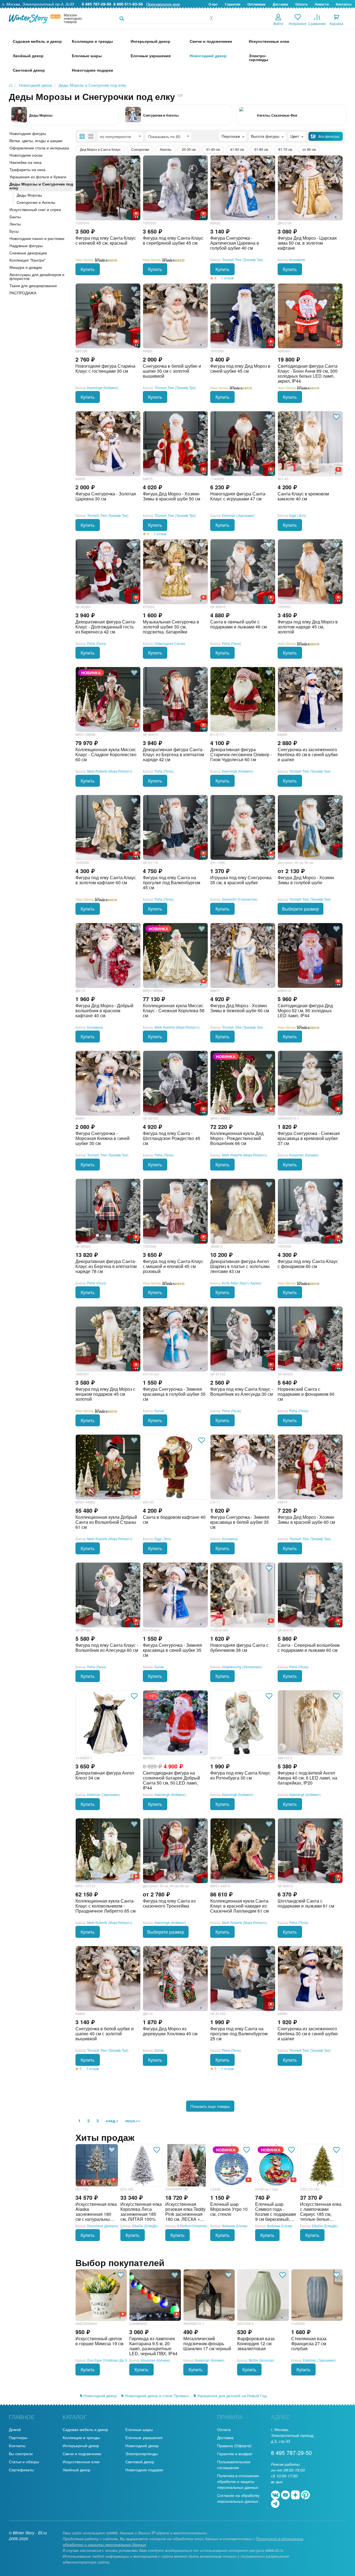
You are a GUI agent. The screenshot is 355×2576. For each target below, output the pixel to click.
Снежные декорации (28, 253)
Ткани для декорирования (33, 285)
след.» (112, 2121)
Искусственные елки (81, 2462)
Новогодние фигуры (28, 133)
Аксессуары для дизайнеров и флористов (37, 276)
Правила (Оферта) (234, 2445)
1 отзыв (227, 278)
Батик (159, 1411)
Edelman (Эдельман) (238, 515)
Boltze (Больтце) (262, 2360)
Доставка (280, 4)
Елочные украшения (144, 2437)
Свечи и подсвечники (82, 2454)
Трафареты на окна (27, 169)
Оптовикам (256, 4)
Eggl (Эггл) (298, 515)
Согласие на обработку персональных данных (238, 2498)
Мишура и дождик (26, 267)
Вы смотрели (21, 2454)
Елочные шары (139, 2429)
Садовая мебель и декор (85, 2429)
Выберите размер (301, 909)
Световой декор (140, 2462)
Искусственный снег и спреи (35, 209)
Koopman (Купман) (304, 1155)
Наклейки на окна (26, 162)
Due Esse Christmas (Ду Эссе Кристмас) (118, 2360)
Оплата (301, 4)
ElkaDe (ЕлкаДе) (145, 2226)
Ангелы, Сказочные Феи (277, 115)
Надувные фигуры (26, 245)
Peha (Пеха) (97, 643)
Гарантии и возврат (235, 2454)
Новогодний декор (100, 2395)
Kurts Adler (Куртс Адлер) (242, 1283)
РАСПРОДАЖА (23, 293)
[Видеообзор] (114, 2179)
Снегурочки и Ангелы (161, 115)
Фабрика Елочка (235, 2226)
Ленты (15, 224)
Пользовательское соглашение (234, 2465)
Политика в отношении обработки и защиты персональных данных (238, 2481)
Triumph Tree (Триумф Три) (243, 260)
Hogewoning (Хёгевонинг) (242, 1667)
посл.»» (133, 2121)
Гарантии (233, 4)
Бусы (14, 231)
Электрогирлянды (142, 2454)
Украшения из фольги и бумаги (38, 177)
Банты (15, 217)
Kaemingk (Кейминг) (103, 388)
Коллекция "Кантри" (27, 260)
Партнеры (18, 2437)
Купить (88, 269)
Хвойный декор (77, 2470)
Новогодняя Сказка (170, 643)
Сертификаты (21, 2470)
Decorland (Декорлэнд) (105, 2226)
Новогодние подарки (144, 2470)
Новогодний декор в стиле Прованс (156, 2395)
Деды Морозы (41, 115)
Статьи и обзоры (24, 2462)
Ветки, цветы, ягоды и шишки (36, 141)
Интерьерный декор (81, 2445)
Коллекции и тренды (81, 2437)
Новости (322, 4)
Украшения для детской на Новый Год (231, 2395)
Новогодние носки (26, 155)
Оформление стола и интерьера (39, 148)
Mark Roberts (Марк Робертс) (110, 771)
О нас (213, 4)
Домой (15, 2429)
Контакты (344, 4)
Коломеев (297, 260)
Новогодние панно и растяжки (37, 238)
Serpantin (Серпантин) (240, 899)
